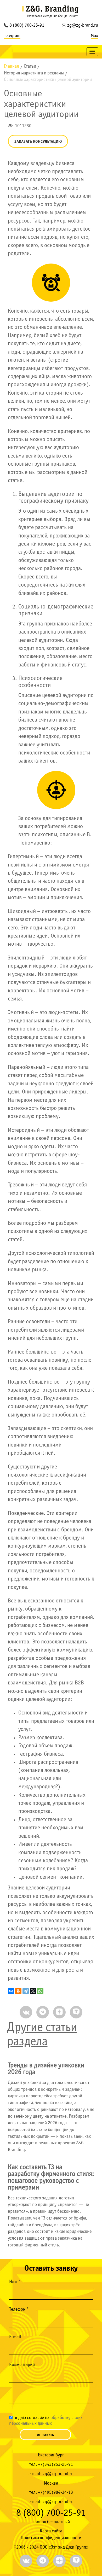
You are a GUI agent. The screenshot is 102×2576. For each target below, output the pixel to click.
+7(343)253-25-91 (55, 2465)
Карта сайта (51, 2531)
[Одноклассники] (18, 1991)
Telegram (12, 36)
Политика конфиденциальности (51, 2538)
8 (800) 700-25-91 (27, 25)
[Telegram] (26, 1991)
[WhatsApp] (40, 1991)
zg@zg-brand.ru (83, 25)
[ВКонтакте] (11, 1991)
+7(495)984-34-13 (55, 2493)
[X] (33, 1991)
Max (94, 36)
